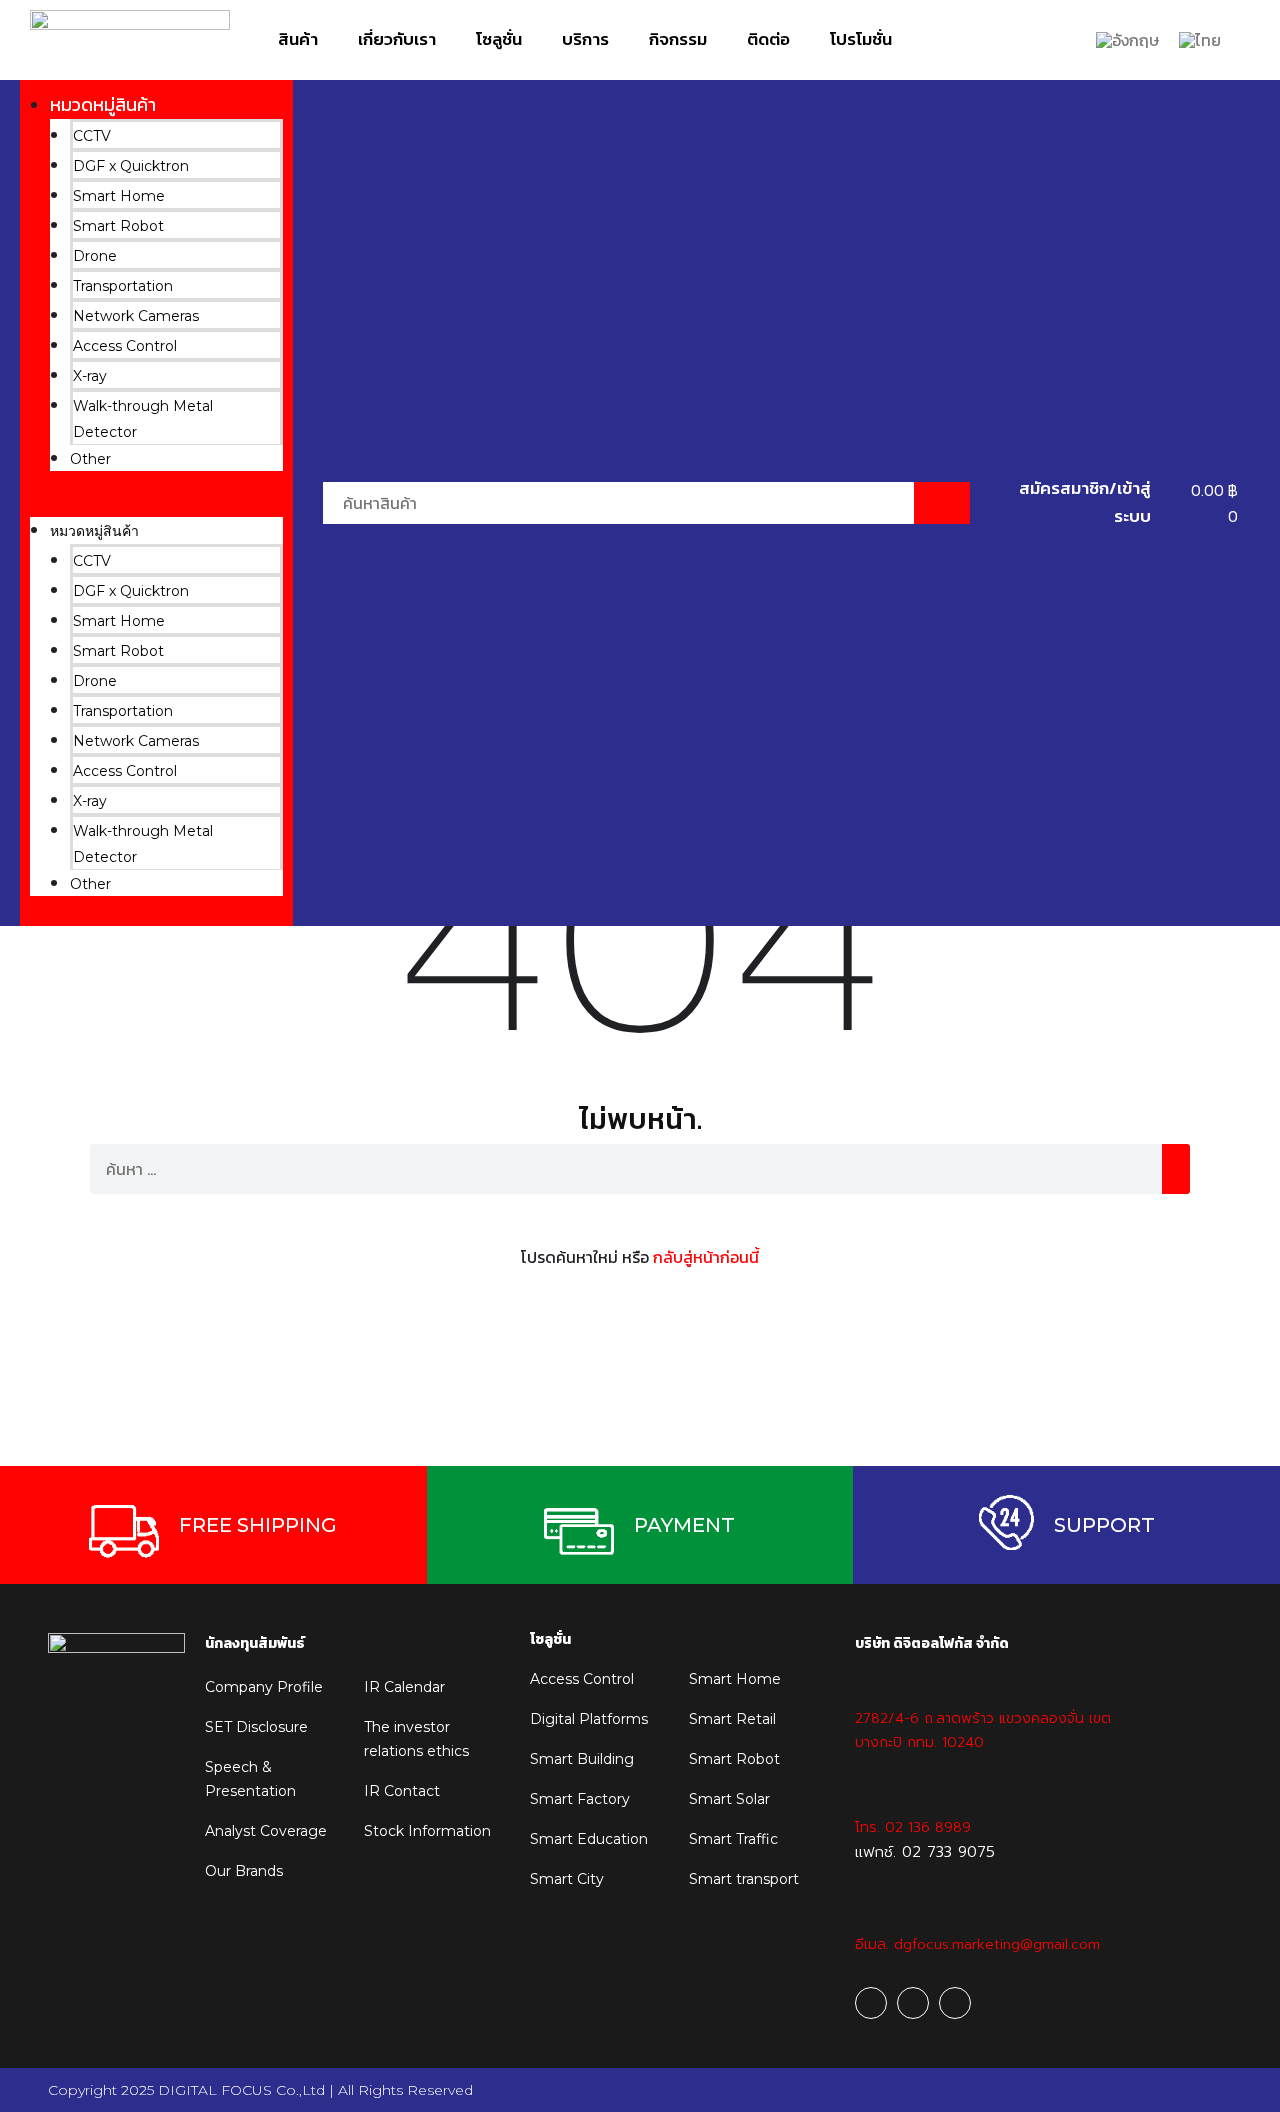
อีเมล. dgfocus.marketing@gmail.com (977, 1944)
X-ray (90, 376)
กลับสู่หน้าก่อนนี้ (706, 1257)
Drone (95, 256)
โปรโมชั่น (861, 39)
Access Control (125, 346)
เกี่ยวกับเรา (397, 39)
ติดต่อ (768, 39)
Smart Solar (729, 1799)
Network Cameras (136, 316)
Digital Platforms (589, 1719)
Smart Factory (580, 1799)
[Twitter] (955, 2003)
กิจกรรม (678, 39)
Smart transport (744, 1879)
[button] (156, 504)
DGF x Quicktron (131, 166)
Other (90, 459)
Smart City (567, 1879)
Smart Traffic (733, 1839)
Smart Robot (118, 226)
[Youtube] (913, 2003)
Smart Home (119, 196)
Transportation (123, 286)
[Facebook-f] (871, 2003)
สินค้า (298, 39)
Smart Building (582, 1759)
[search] (1176, 1169)
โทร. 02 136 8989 (913, 1827)
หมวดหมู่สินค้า (103, 104)
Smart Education (589, 1839)
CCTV (92, 136)
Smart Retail (732, 1719)
